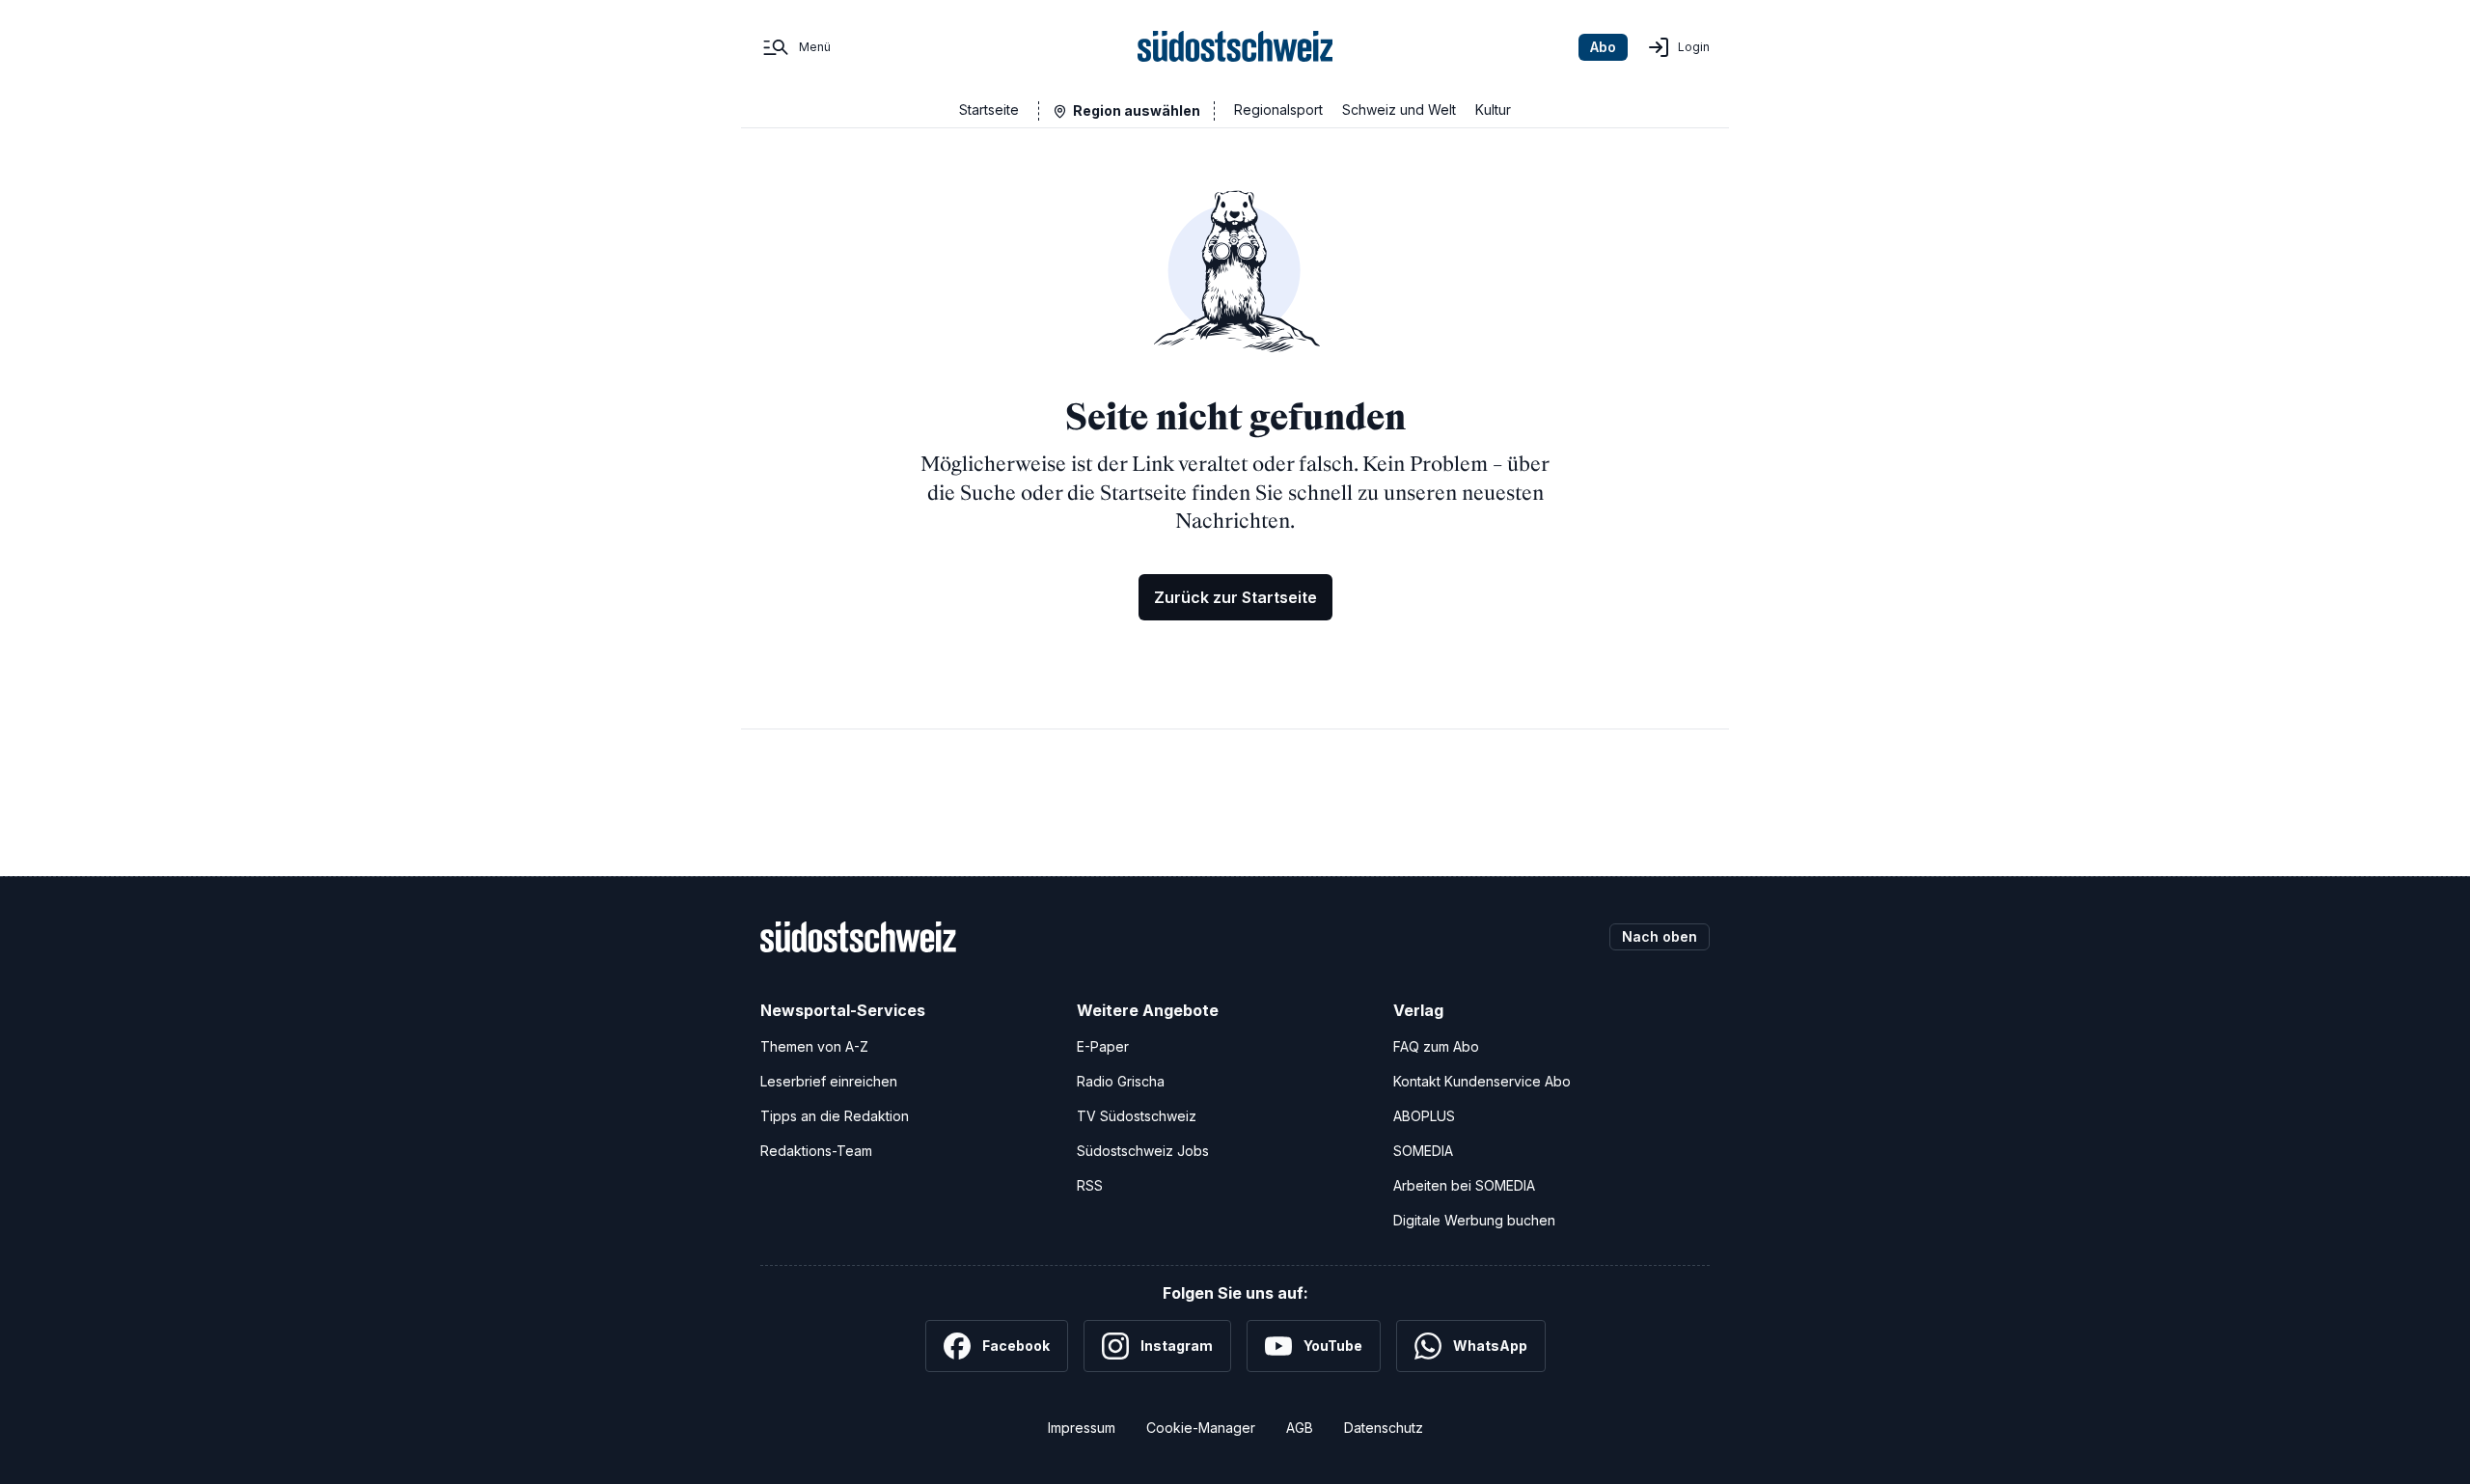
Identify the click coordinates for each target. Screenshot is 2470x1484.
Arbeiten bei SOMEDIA (1464, 1185)
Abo (1603, 47)
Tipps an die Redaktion (835, 1116)
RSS (1090, 1185)
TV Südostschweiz (1137, 1116)
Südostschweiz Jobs (1143, 1151)
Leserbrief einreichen (829, 1081)
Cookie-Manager (1201, 1428)
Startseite (989, 110)
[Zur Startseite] (1235, 47)
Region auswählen (1137, 110)
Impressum (1082, 1428)
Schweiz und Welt (1399, 110)
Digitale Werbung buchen (1474, 1220)
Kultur (1493, 110)
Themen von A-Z (814, 1046)
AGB (1300, 1428)
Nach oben (1660, 936)
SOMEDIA (1423, 1151)
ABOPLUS (1424, 1116)
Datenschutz (1384, 1428)
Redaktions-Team (816, 1151)
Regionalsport (1278, 110)
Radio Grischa (1121, 1081)
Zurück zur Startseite (1235, 597)
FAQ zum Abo (1436, 1046)
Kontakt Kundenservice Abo (1482, 1081)
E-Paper (1103, 1046)
